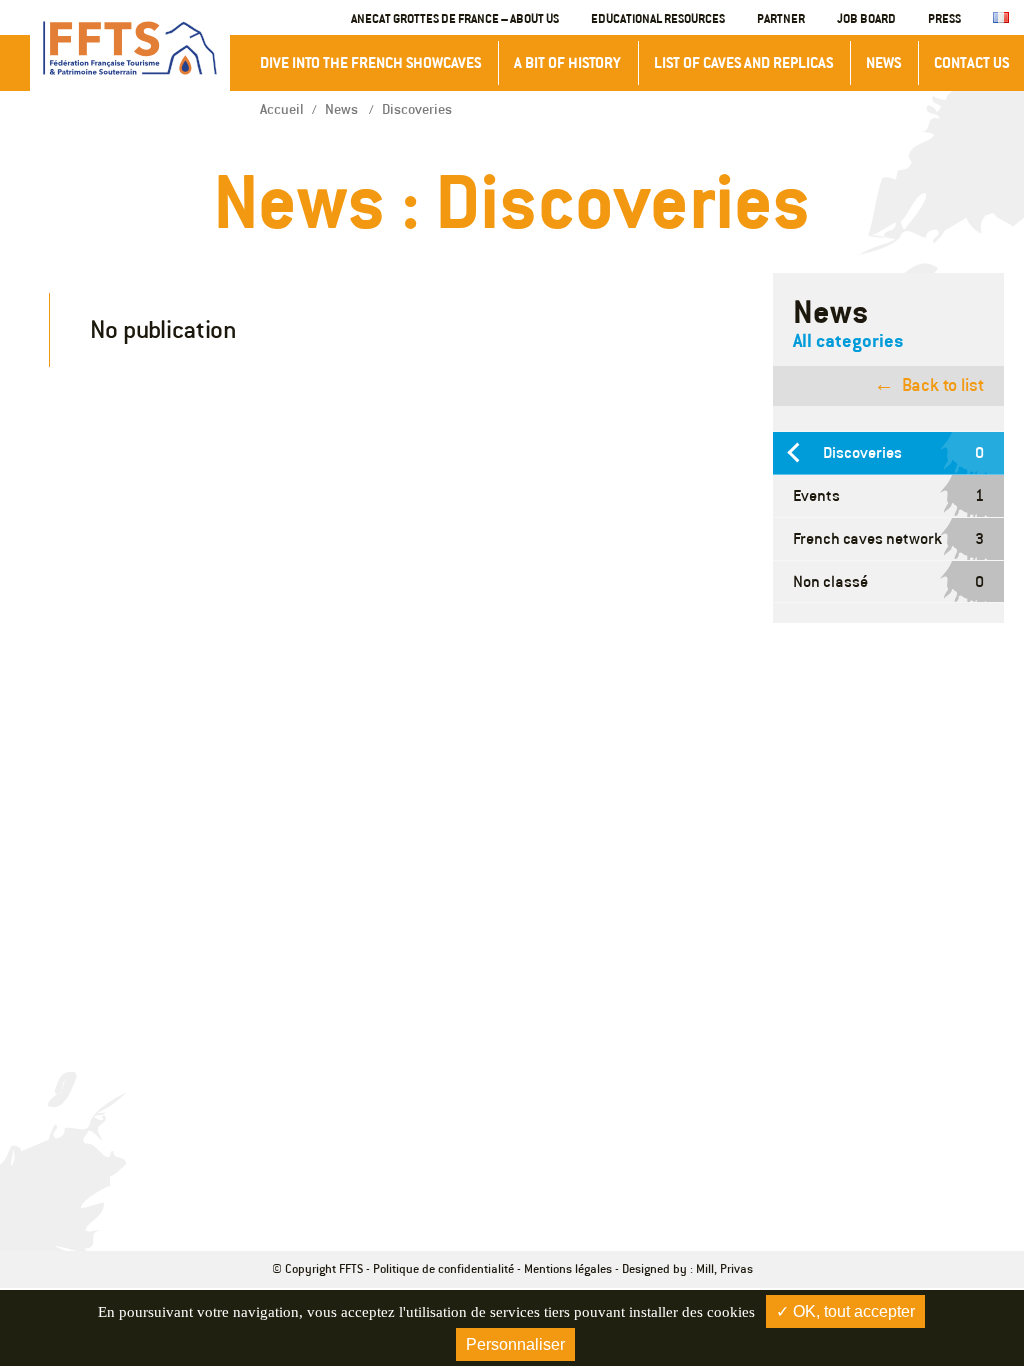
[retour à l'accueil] (130, 48)
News (883, 62)
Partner (781, 18)
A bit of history (567, 62)
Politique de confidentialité (443, 1268)
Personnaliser (515, 1344)
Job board (866, 18)
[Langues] (1001, 18)
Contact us (971, 62)
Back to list (943, 385)
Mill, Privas (724, 1268)
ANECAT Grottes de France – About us (455, 18)
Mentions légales (568, 1268)
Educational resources (658, 18)
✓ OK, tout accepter (845, 1311)
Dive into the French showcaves (370, 62)
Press (944, 18)
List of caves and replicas (743, 62)
